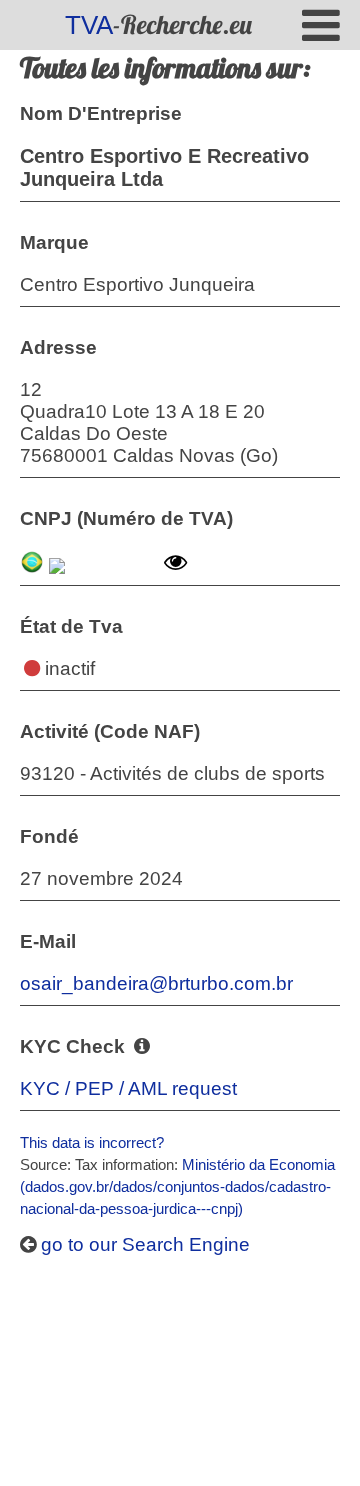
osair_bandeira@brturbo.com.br (156, 983)
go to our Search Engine (143, 1244)
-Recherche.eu (158, 24)
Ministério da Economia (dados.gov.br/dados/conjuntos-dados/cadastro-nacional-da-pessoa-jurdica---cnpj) (177, 1186)
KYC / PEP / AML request (128, 1088)
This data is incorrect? (92, 1142)
